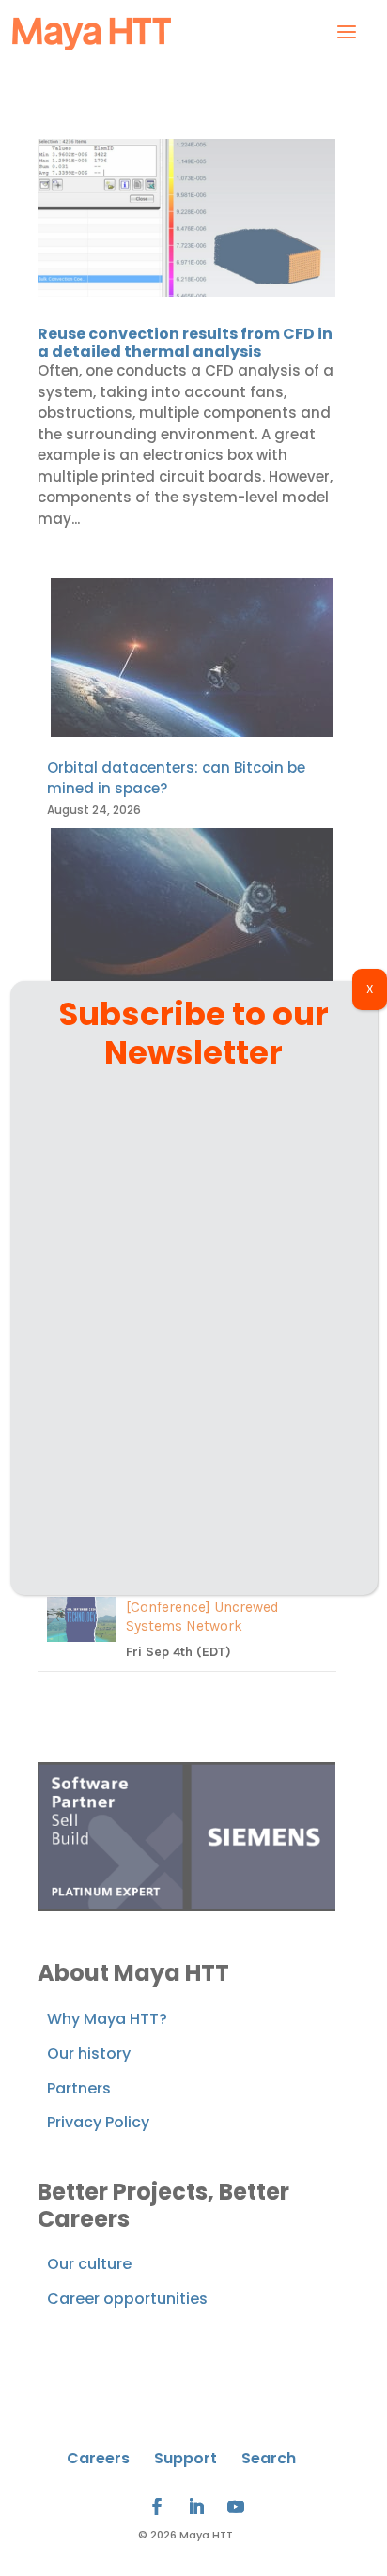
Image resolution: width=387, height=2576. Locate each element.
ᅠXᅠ (370, 989)
